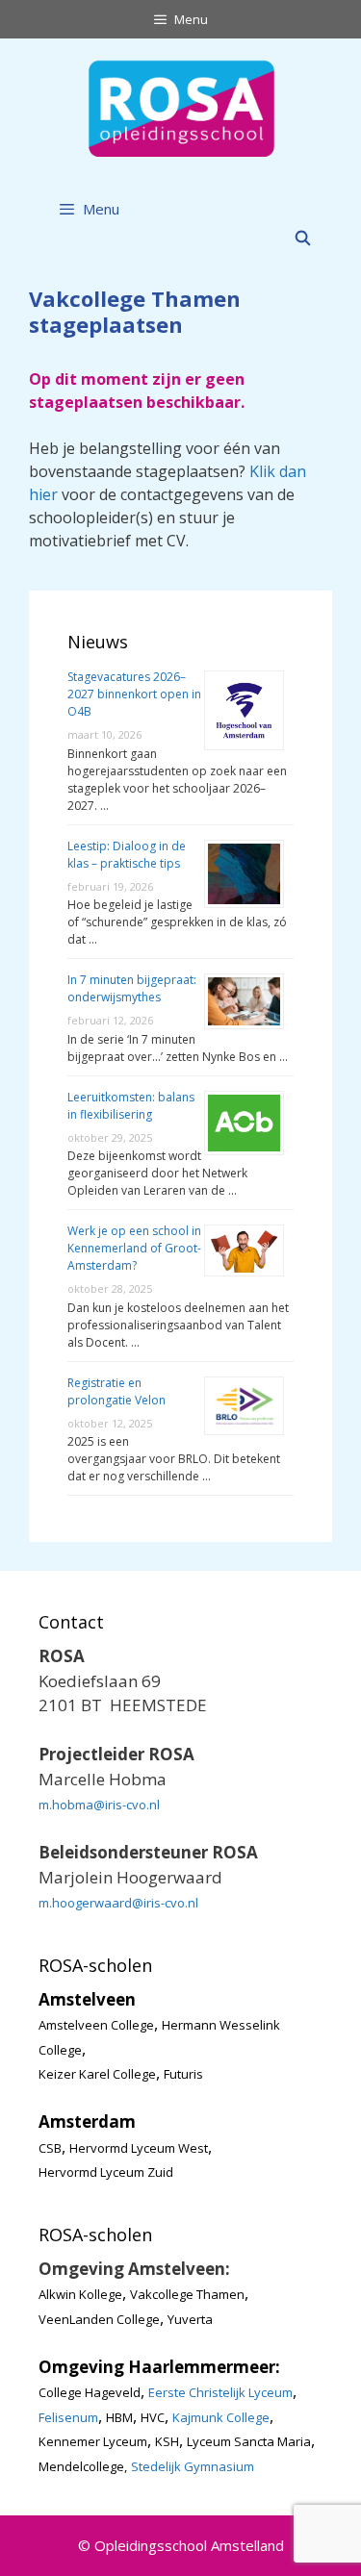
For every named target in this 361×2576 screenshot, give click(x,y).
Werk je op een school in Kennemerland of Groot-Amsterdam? (134, 1248)
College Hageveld (90, 2392)
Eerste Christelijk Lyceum (220, 2392)
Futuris (183, 2074)
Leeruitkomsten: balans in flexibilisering (131, 1106)
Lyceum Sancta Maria (249, 2441)
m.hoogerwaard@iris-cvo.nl (118, 1903)
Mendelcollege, (83, 2466)
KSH (167, 2441)
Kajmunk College (221, 2417)
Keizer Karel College (97, 2074)
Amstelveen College (96, 2025)
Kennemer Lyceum (93, 2441)
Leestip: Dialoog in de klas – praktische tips (127, 855)
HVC (153, 2417)
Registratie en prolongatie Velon (116, 1391)
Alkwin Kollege (80, 2294)
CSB (50, 2148)
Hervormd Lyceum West (139, 2148)
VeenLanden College (99, 2319)
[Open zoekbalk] (303, 238)
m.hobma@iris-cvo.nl (99, 1805)
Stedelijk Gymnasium (193, 2466)
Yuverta (190, 2319)
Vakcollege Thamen (187, 2294)
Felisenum (68, 2417)
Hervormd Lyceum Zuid (106, 2172)
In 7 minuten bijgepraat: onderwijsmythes (132, 988)
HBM (119, 2417)
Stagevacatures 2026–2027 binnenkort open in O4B (134, 694)
